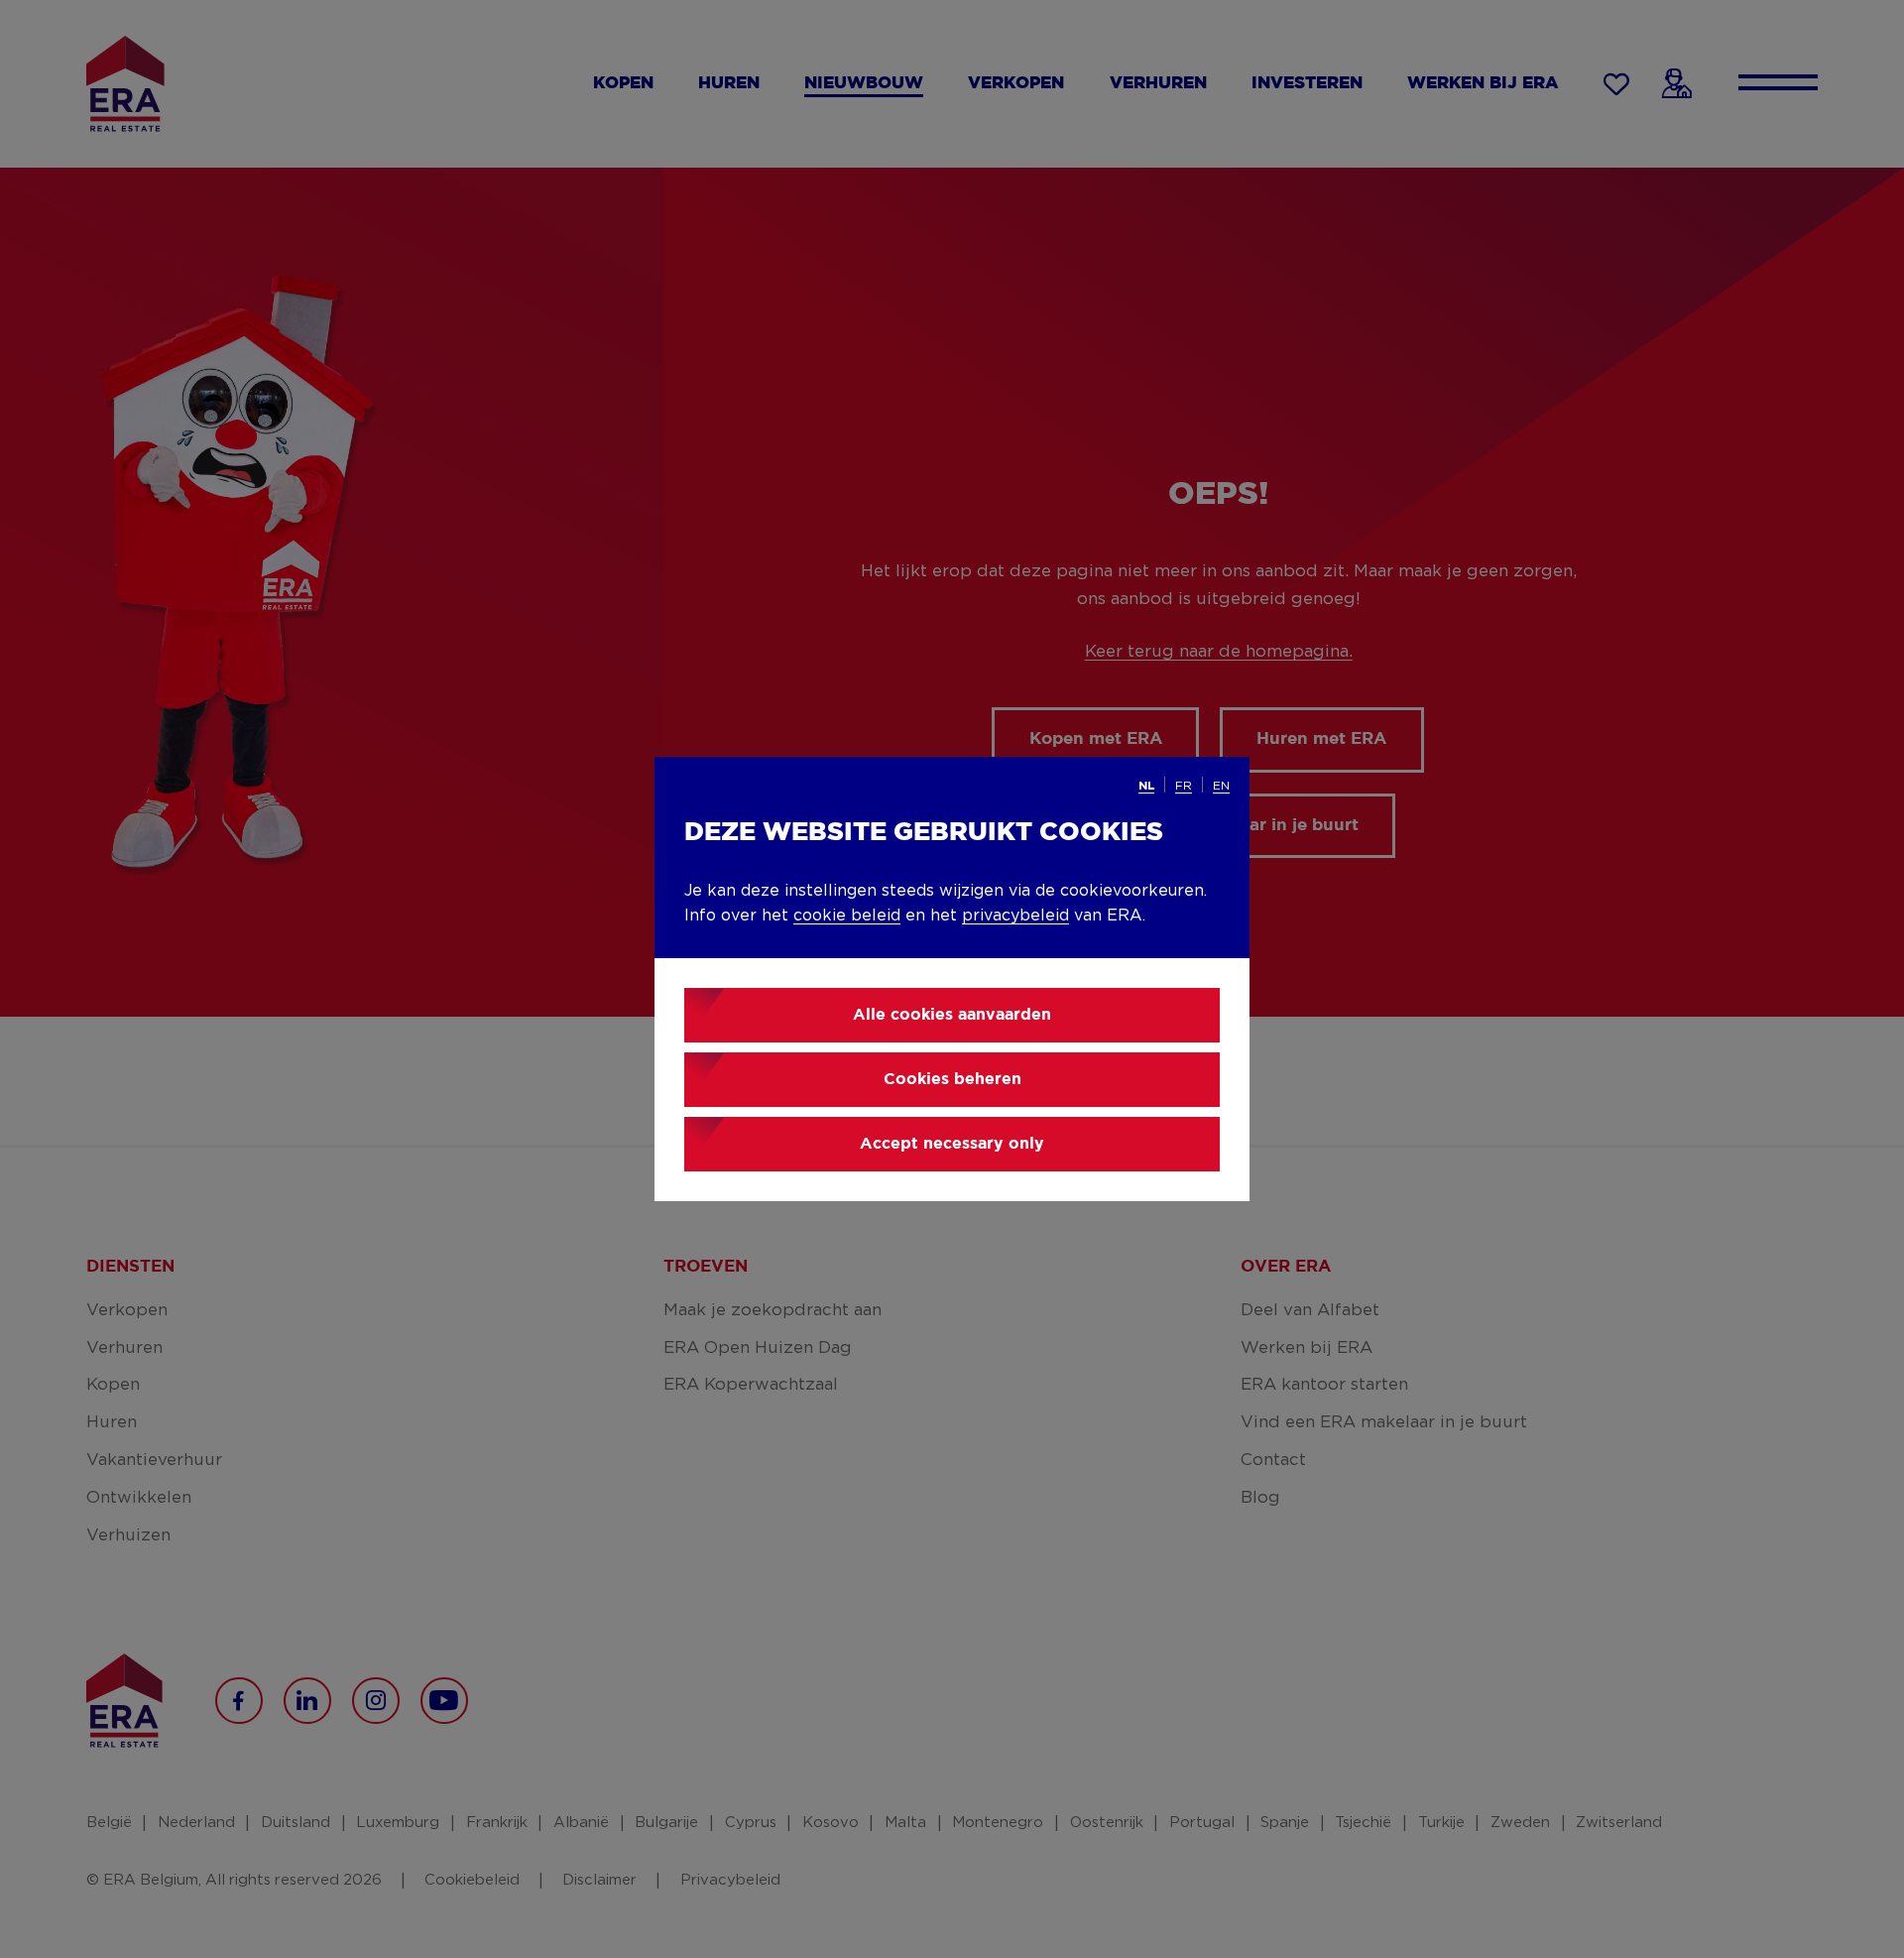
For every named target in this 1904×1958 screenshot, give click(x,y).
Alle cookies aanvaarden (952, 1015)
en (1221, 786)
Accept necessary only (952, 1144)
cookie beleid (847, 916)
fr (1184, 786)
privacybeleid (1015, 916)
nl (1146, 786)
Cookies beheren (952, 1080)
